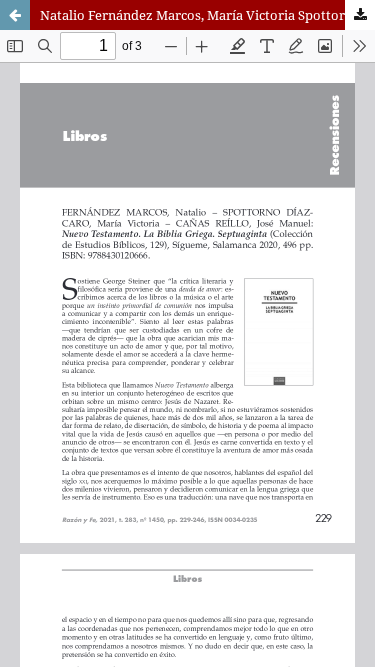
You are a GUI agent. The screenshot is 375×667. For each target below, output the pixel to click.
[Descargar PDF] (360, 15)
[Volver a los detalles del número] (15, 15)
